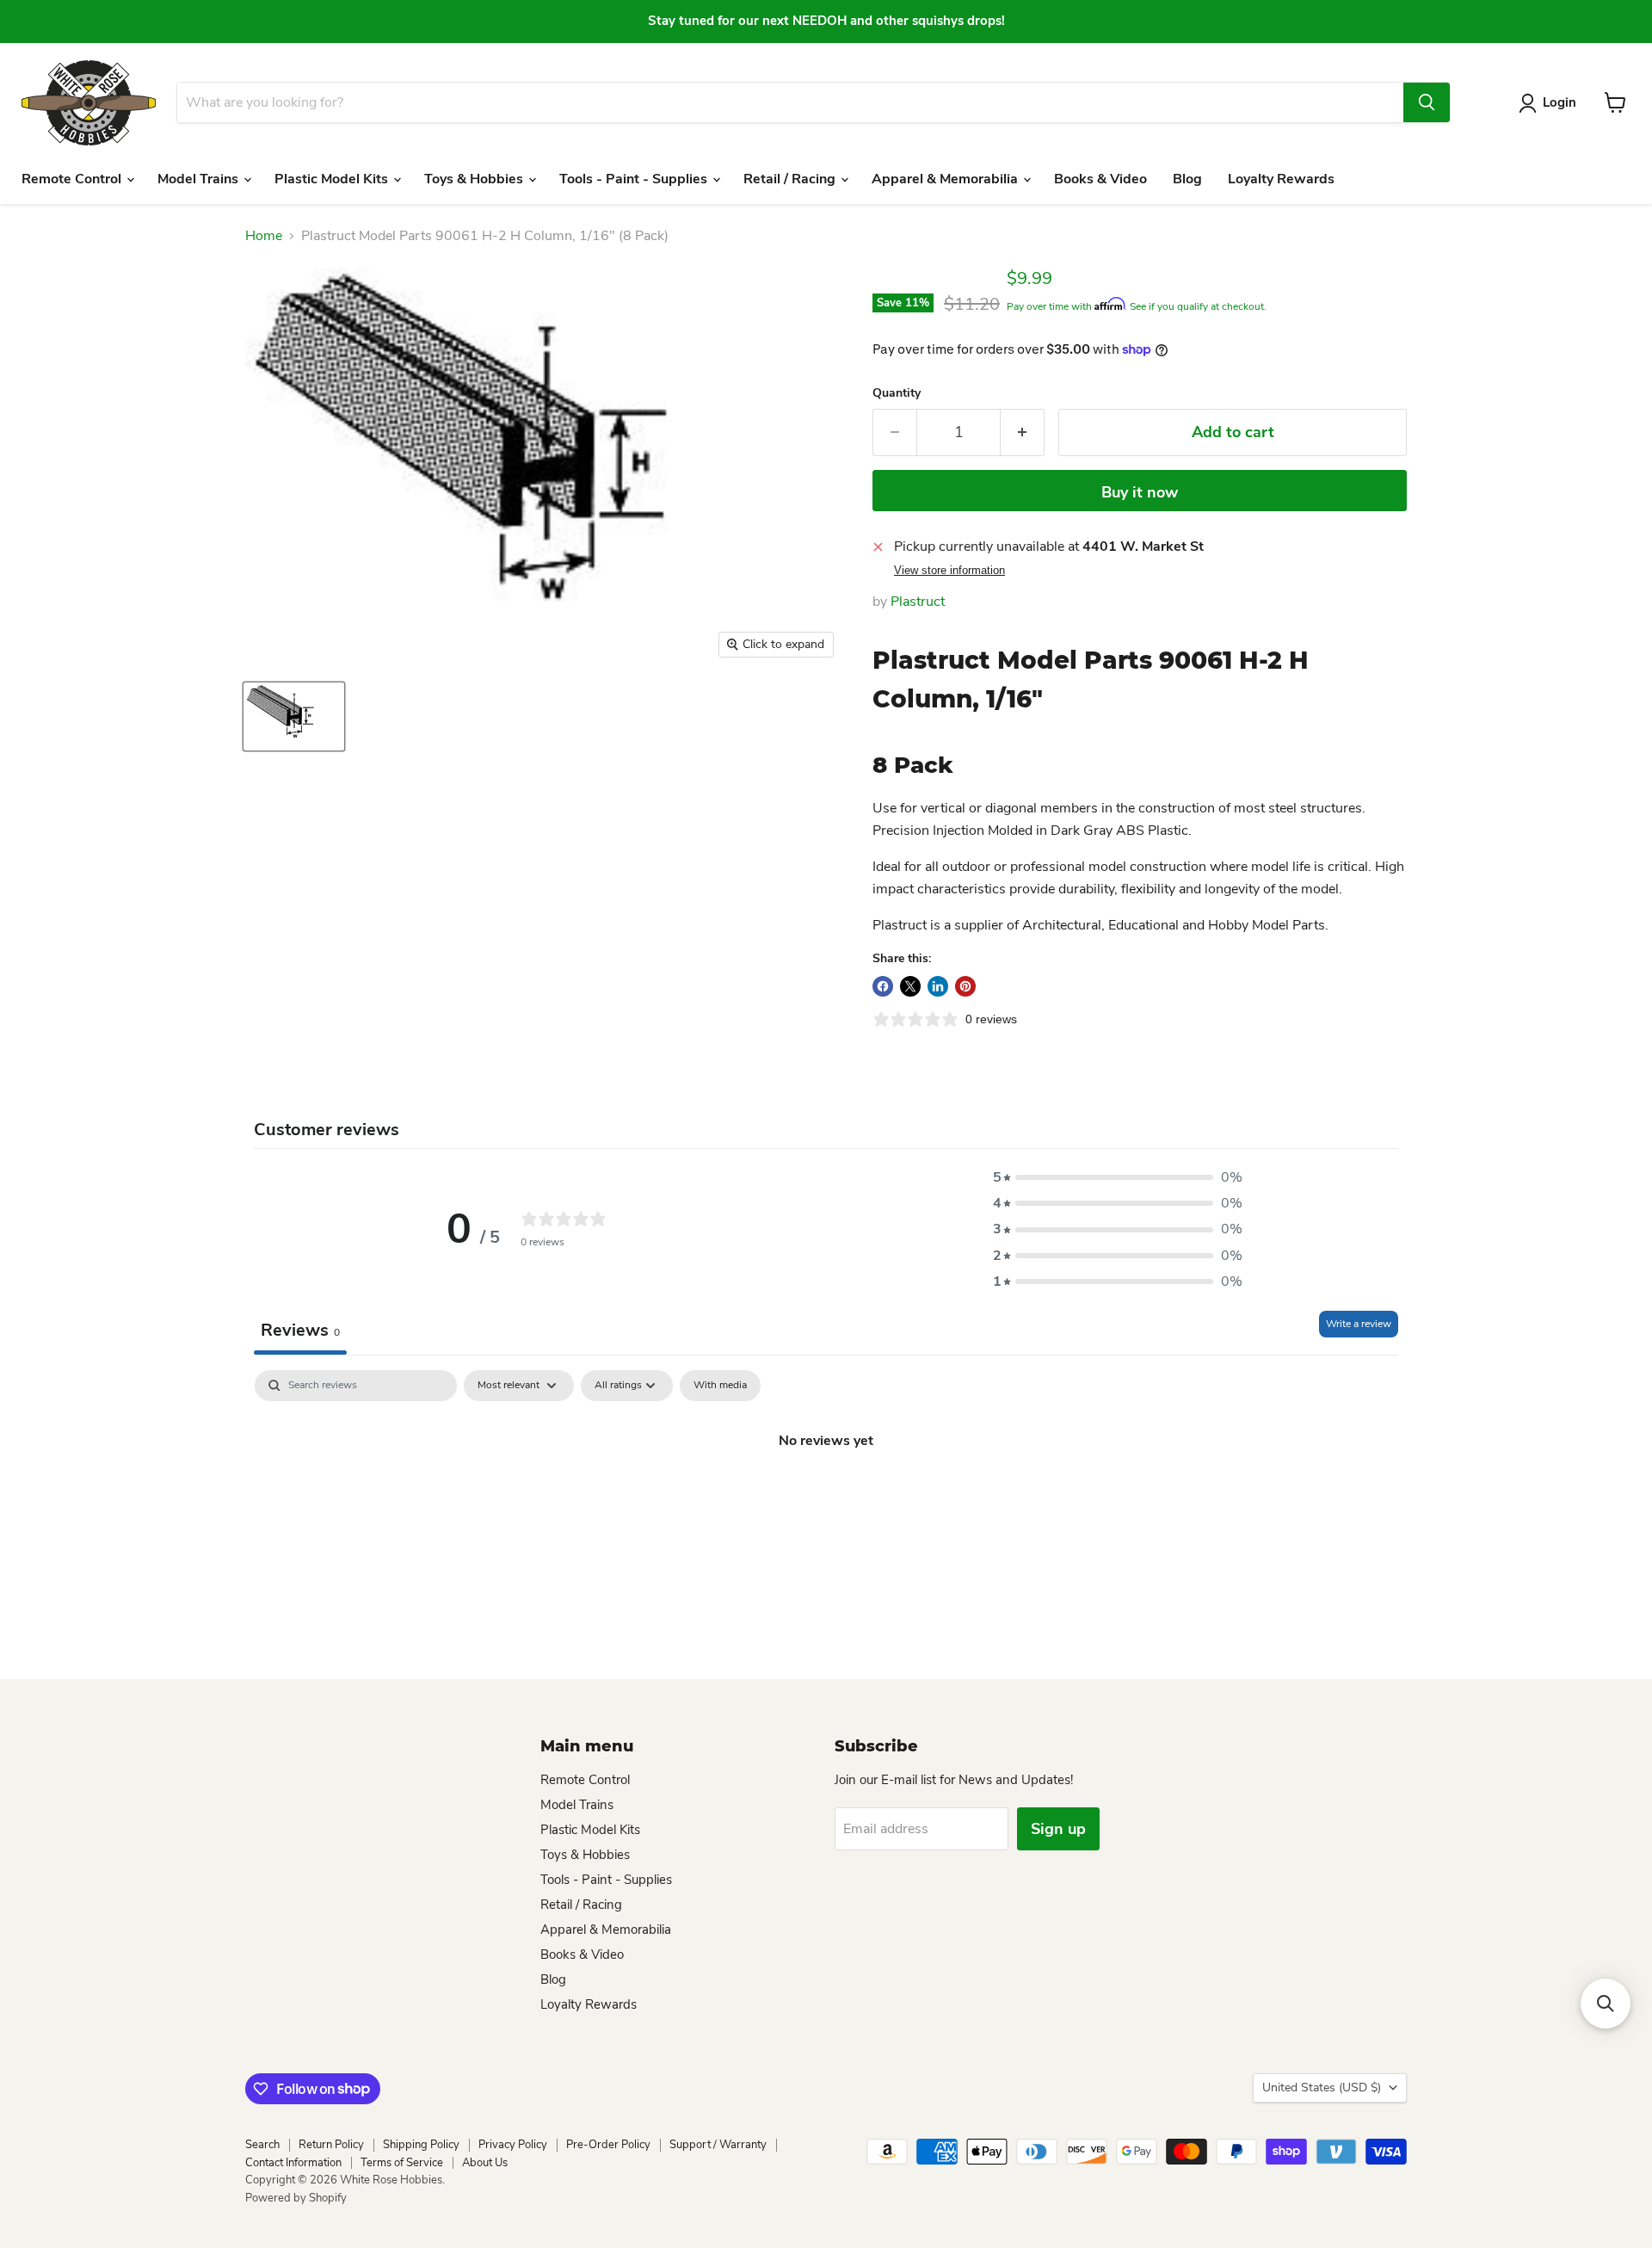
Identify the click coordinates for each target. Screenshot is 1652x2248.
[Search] (1427, 102)
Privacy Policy (513, 2145)
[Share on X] (910, 986)
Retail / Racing (791, 179)
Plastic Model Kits (333, 179)
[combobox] (790, 102)
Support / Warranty (718, 2145)
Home (264, 236)
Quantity (897, 393)
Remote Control (73, 179)
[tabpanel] (826, 1498)
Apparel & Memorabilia (946, 179)
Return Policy (331, 2145)
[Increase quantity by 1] (1023, 432)
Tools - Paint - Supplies (635, 179)
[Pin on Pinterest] (965, 986)
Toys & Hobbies (475, 179)
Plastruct (918, 602)
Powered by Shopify (296, 2198)
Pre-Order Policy (608, 2145)
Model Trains (200, 179)
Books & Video (1100, 179)
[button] (1118, 1177)
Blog (1187, 179)
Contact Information (293, 2163)
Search (262, 2145)
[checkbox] (720, 1386)
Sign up (1058, 1829)
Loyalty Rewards (1281, 179)
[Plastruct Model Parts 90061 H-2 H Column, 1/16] (294, 716)
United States (1322, 2087)
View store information (949, 571)
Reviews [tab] (300, 1330)
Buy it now (1140, 492)
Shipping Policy (421, 2145)
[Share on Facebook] (883, 986)
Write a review (1359, 1324)
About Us (485, 2163)
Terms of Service (402, 2163)
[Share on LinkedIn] (938, 986)
